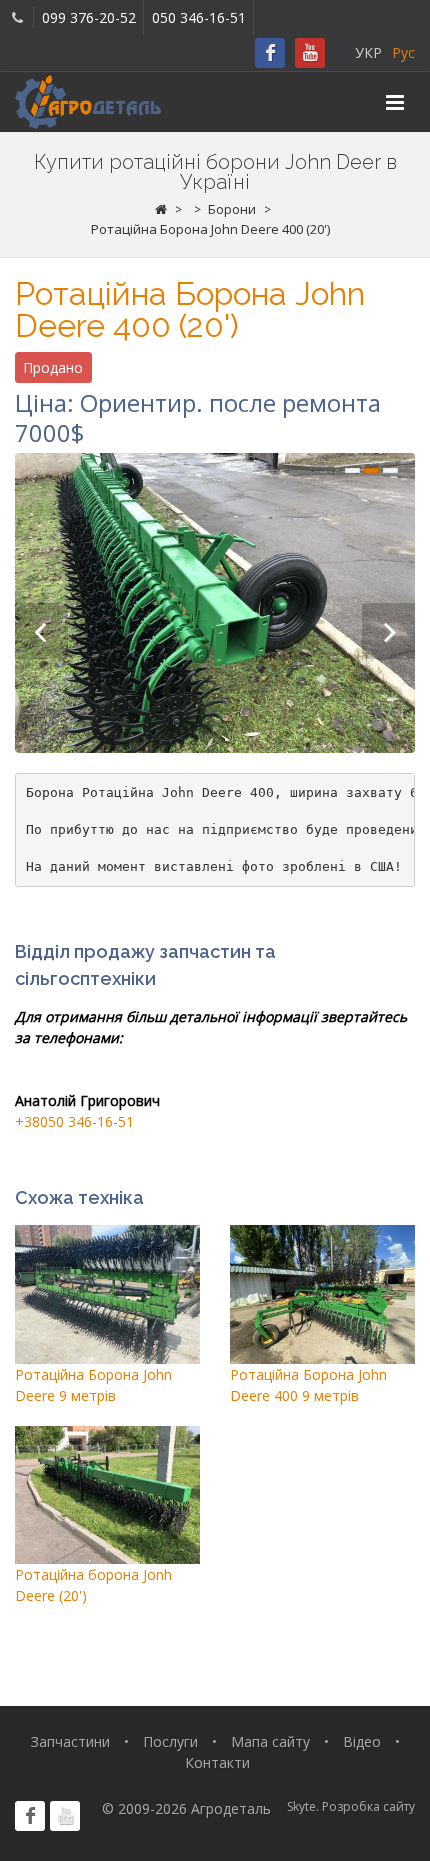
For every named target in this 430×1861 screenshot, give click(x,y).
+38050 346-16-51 (74, 1121)
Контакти (217, 1762)
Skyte (301, 1806)
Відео (362, 1741)
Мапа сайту (270, 1741)
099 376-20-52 (89, 17)
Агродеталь (231, 1808)
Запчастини (70, 1741)
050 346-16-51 (199, 17)
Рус (403, 52)
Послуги (170, 1741)
